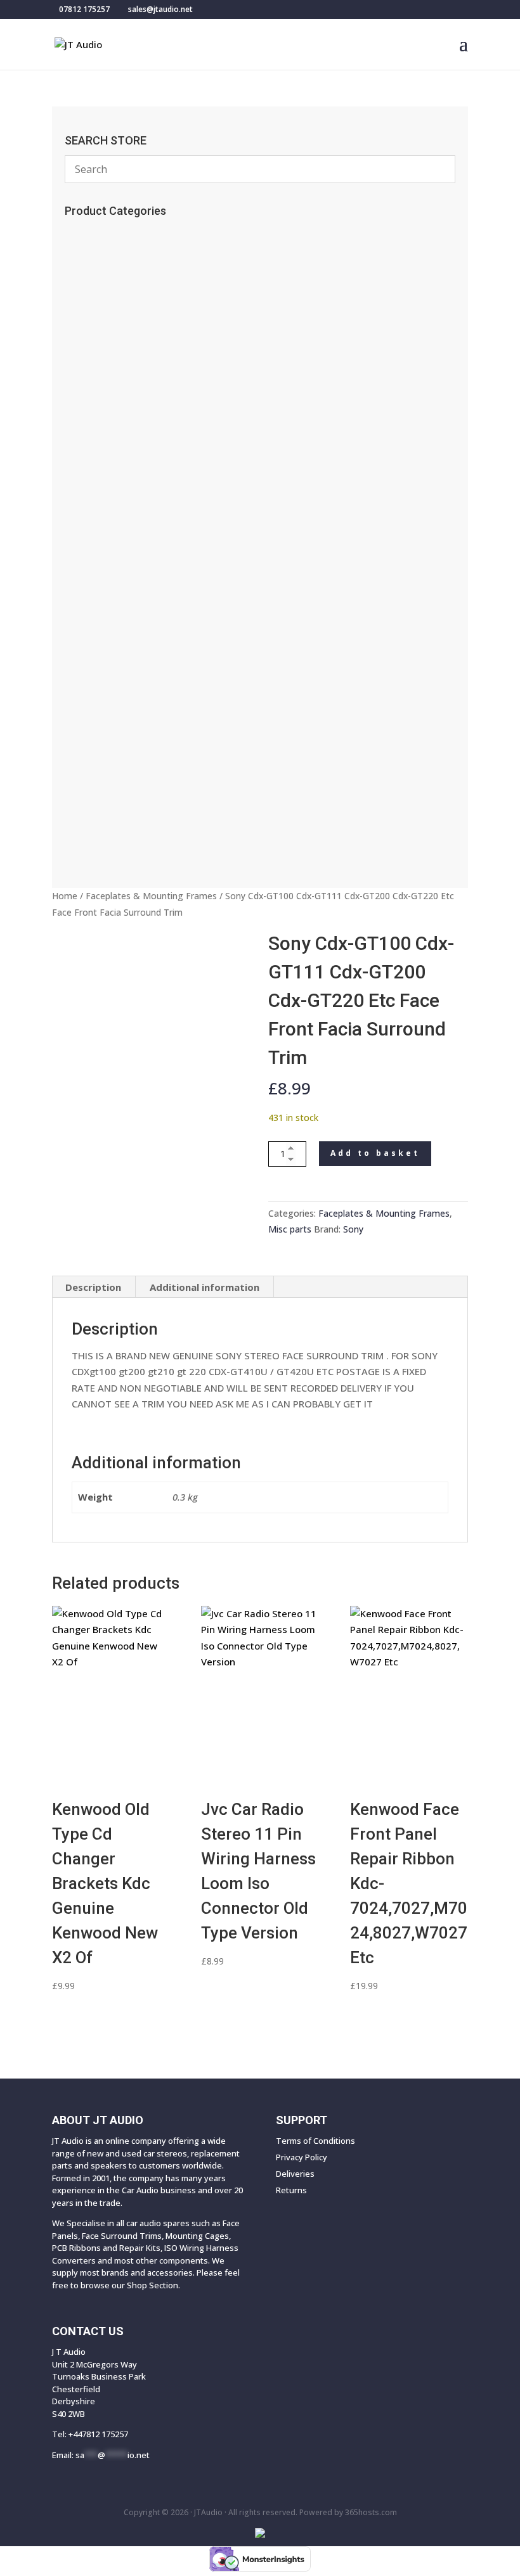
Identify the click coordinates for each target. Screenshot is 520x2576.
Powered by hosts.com (348, 2512)
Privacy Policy (302, 2157)
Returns (291, 2190)
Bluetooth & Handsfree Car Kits (143, 400)
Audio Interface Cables (127, 547)
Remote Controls (113, 275)
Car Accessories (111, 233)
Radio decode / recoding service (148, 254)
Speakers (96, 735)
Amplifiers (98, 693)
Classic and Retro (117, 835)
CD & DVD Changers (122, 672)
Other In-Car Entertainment (137, 651)
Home (65, 896)
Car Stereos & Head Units (136, 714)
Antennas (94, 380)
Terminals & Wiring (121, 610)
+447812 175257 (98, 2434)
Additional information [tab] (205, 1287)
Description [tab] (93, 1287)
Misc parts (290, 1229)
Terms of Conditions (315, 2141)
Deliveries (295, 2174)
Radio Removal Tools (122, 463)
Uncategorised (108, 296)
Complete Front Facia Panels (142, 814)
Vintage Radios (109, 317)
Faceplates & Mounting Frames (151, 896)
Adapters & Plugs (114, 589)
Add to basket (375, 1153)
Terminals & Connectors (130, 526)
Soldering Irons (106, 338)
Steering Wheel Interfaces (132, 484)
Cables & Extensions (121, 421)
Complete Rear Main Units (131, 793)
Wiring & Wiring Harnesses (139, 568)
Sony (353, 1229)
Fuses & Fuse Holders (120, 505)
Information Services (120, 359)
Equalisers (98, 631)
